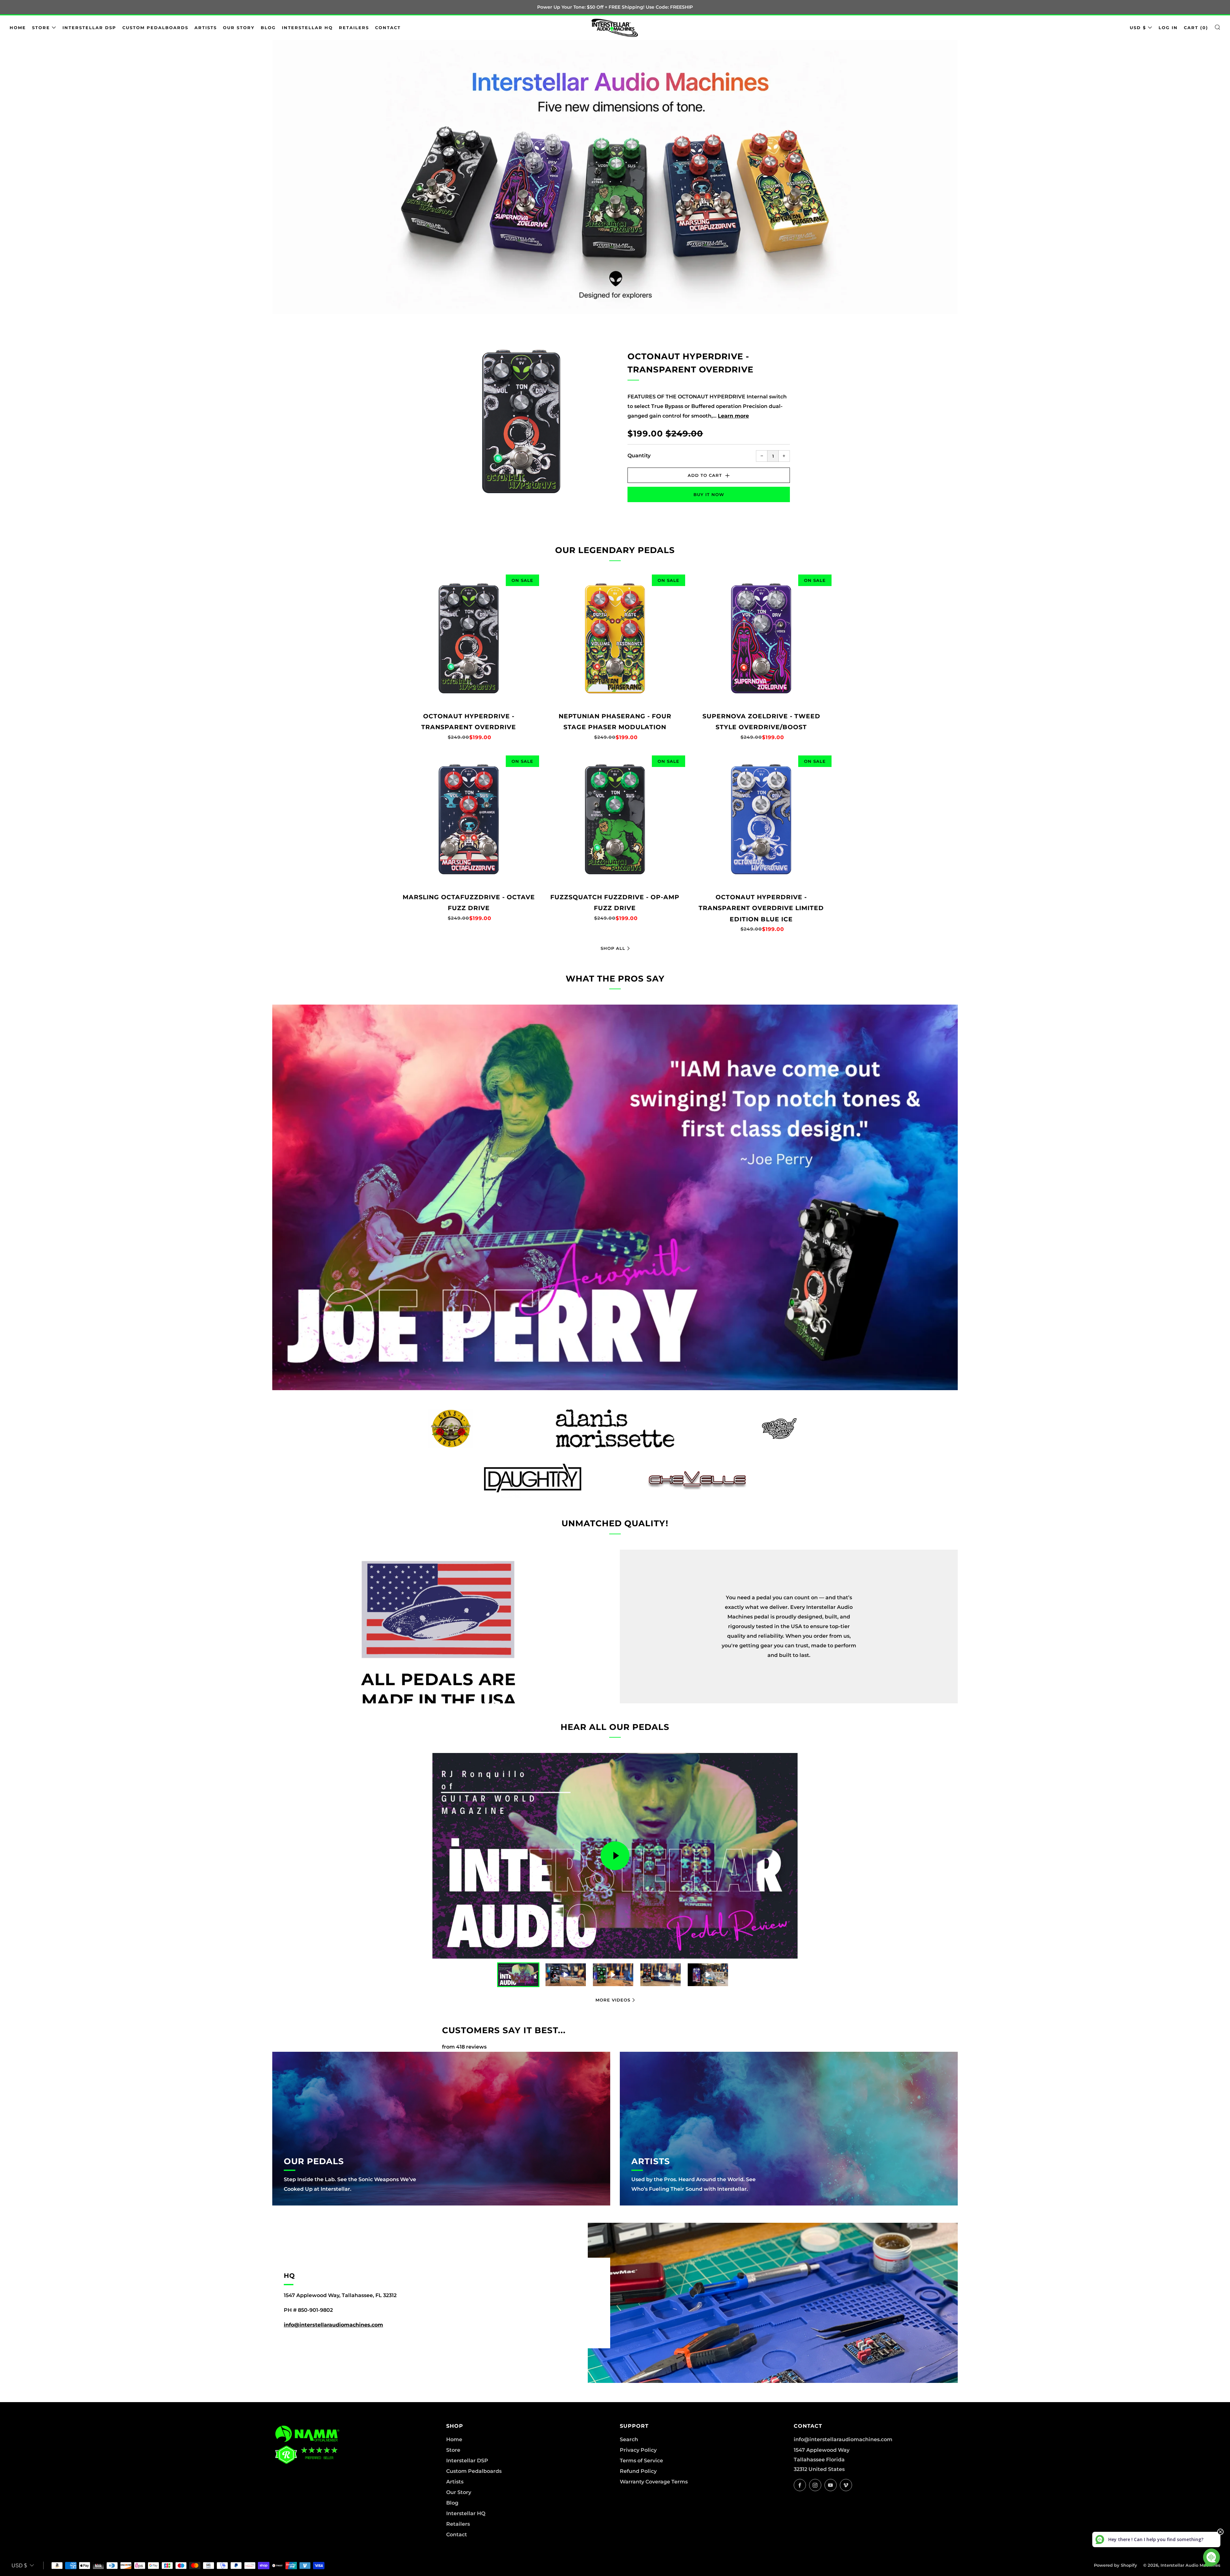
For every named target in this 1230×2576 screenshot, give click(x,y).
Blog (268, 28)
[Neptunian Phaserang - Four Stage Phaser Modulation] (615, 639)
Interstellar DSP (89, 28)
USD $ (1138, 28)
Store (41, 28)
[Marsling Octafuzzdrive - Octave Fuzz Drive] (469, 820)
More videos (613, 2000)
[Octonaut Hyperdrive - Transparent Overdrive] (469, 639)
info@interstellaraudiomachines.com (333, 2325)
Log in (1168, 28)
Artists (206, 28)
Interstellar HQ (307, 28)
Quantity (639, 456)
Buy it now (709, 494)
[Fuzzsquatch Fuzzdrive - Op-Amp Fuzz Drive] (615, 820)
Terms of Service (641, 2461)
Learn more (733, 416)
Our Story (239, 28)
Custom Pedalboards (155, 28)
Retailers (354, 28)
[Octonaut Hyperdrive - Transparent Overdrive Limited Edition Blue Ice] (761, 820)
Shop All (613, 948)
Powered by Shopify (1115, 2565)
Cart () (1196, 28)
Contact (388, 28)
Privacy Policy (638, 2450)
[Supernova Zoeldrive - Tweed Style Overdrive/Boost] (761, 639)
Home (18, 28)
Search (629, 2439)
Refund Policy (638, 2471)
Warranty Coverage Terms (654, 2482)
